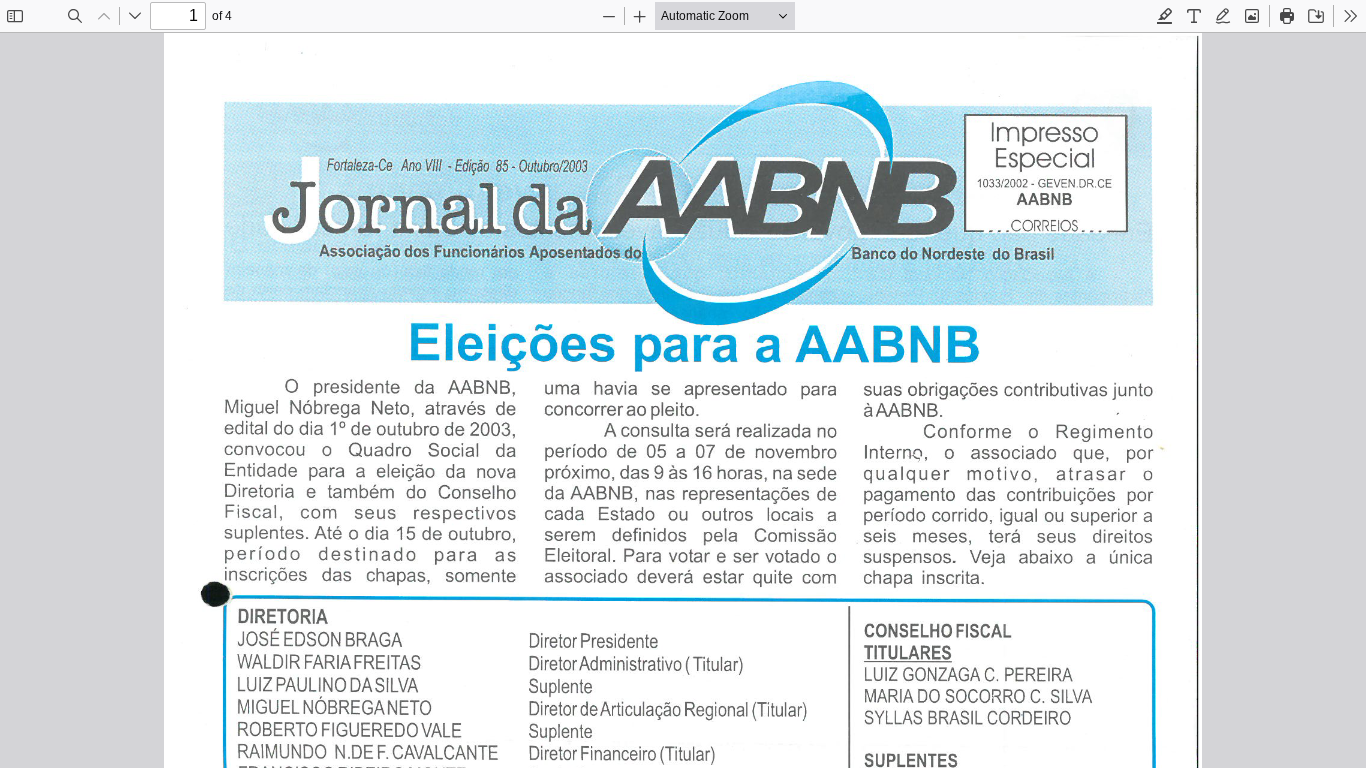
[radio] (1165, 16)
